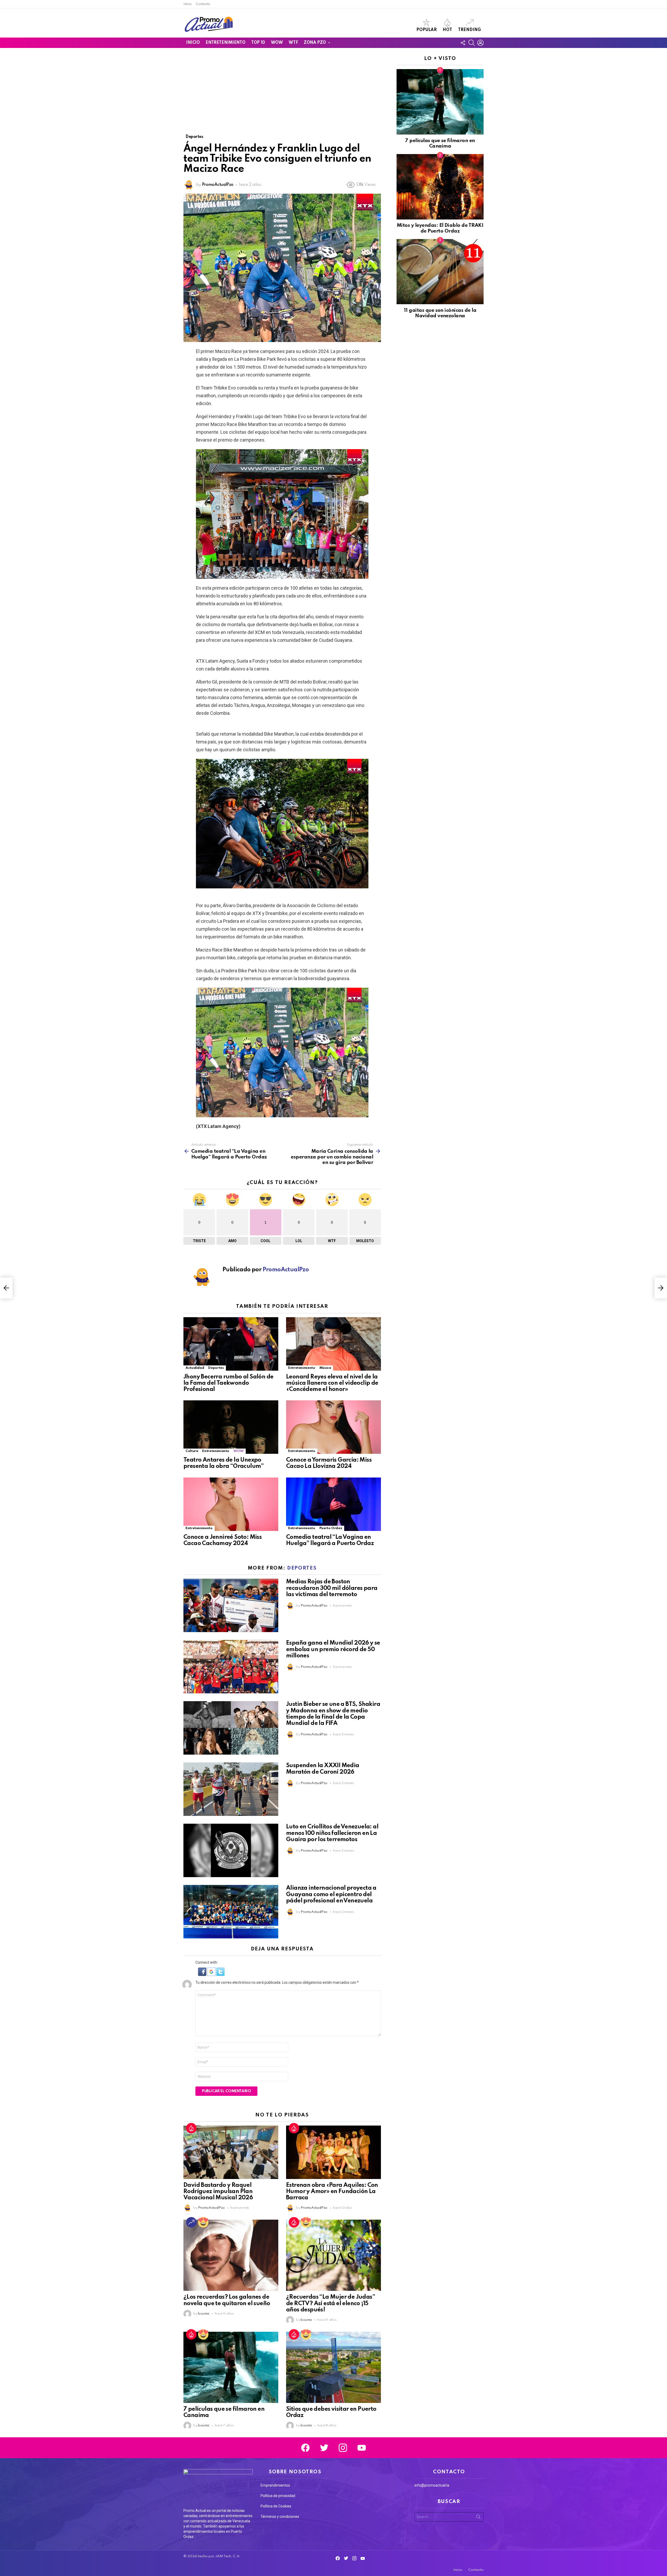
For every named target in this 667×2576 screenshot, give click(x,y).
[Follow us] (463, 43)
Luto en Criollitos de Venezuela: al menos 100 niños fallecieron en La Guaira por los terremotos (332, 1833)
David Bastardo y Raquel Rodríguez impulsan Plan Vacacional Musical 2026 (218, 2192)
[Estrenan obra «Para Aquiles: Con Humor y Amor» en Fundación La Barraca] (333, 2152)
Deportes (216, 1368)
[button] (203, 1975)
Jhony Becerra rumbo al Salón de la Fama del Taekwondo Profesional (228, 1383)
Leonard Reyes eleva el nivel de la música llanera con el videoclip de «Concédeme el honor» (332, 1383)
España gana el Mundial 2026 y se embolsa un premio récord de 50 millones (333, 1649)
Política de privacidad (278, 2496)
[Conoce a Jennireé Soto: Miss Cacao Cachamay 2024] (231, 1504)
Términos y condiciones (280, 2517)
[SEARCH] (472, 43)
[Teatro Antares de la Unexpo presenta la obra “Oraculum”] (231, 1427)
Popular (427, 30)
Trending (470, 30)
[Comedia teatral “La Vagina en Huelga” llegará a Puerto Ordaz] (333, 1504)
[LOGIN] (480, 43)
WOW (277, 43)
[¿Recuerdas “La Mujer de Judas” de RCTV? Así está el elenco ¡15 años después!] (333, 2255)
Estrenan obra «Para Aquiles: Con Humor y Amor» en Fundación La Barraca (332, 2192)
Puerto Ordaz (331, 1528)
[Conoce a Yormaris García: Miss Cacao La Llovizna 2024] (333, 1427)
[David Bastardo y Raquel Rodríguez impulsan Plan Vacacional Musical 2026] (231, 2152)
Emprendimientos (275, 2485)
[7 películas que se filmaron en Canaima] (231, 2367)
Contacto (203, 4)
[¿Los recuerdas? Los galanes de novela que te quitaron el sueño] (231, 2255)
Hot (447, 30)
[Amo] (203, 2222)
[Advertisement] (282, 95)
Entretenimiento (225, 43)
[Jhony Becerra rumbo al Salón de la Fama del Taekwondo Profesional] (231, 1344)
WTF (293, 43)
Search (478, 2518)
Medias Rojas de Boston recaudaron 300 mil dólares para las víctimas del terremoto (332, 1588)
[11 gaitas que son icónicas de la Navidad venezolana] (440, 272)
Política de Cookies (276, 2506)
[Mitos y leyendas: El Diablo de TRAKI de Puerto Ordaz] (440, 187)
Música (325, 1368)
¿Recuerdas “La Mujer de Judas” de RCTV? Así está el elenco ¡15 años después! (331, 2303)
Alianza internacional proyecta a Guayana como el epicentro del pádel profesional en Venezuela (331, 1894)
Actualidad (195, 1368)
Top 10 (258, 43)
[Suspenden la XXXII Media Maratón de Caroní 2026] (231, 1789)
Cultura (192, 1451)
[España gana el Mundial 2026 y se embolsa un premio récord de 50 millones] (231, 1667)
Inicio (188, 4)
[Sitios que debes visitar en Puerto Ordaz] (333, 2367)
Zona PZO (315, 43)
